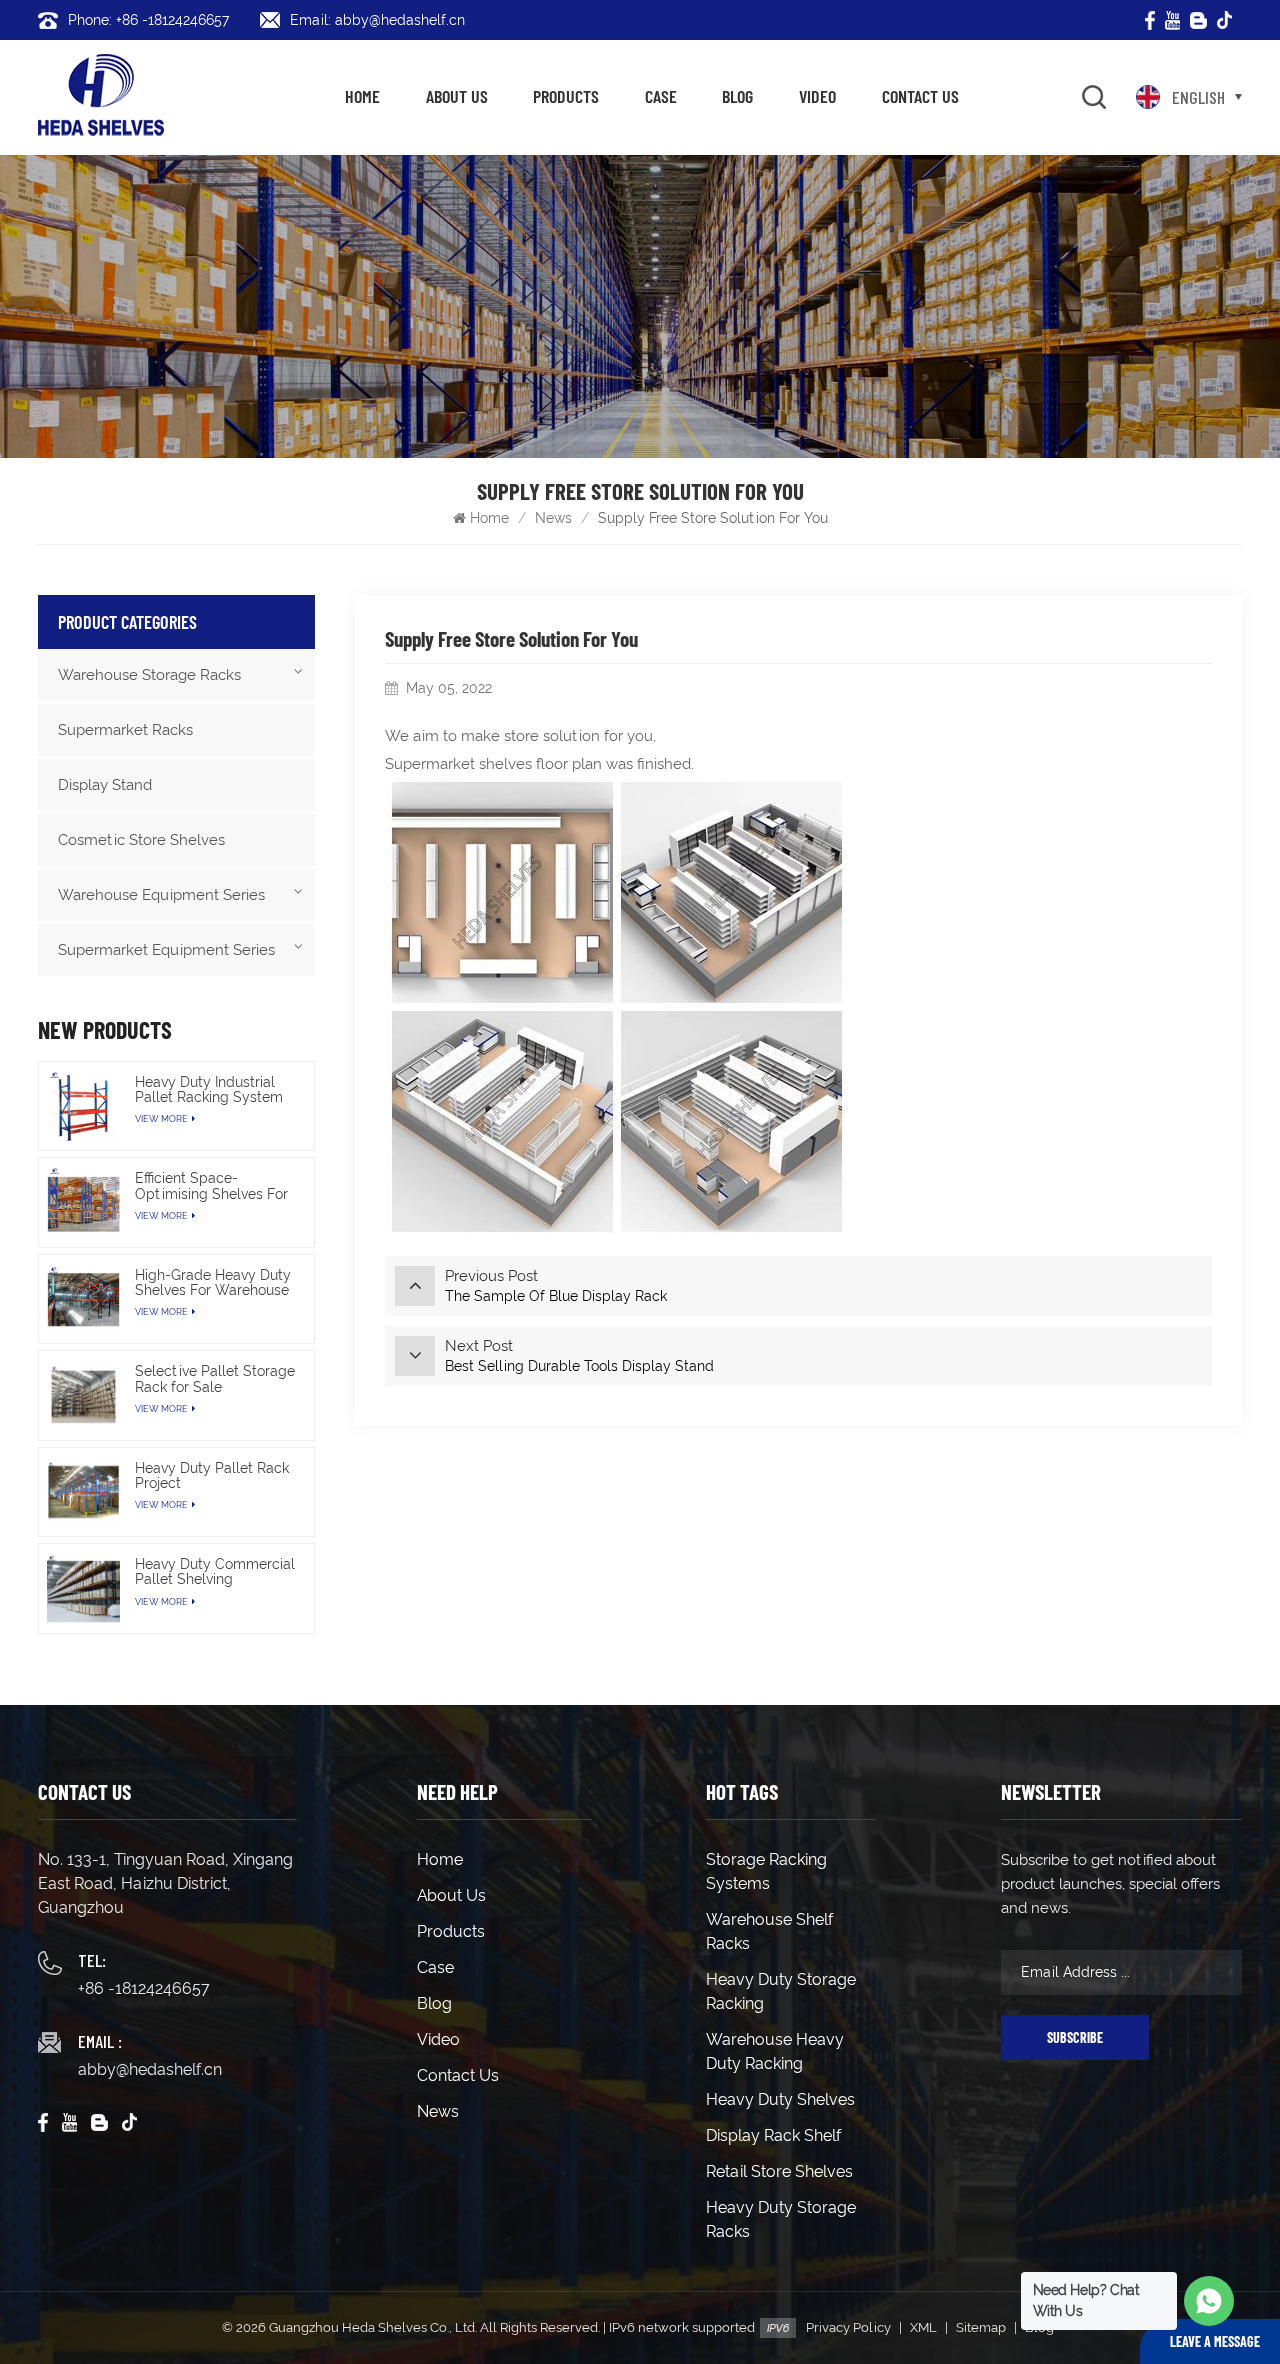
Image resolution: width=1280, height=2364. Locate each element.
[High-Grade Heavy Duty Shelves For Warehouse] (83, 1299)
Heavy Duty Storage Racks (781, 2219)
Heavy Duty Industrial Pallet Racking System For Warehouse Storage (212, 1090)
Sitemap (981, 2327)
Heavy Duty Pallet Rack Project (212, 1476)
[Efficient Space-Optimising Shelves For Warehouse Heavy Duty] (83, 1202)
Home (362, 96)
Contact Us (920, 96)
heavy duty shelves (780, 2099)
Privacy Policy (848, 2327)
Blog (737, 96)
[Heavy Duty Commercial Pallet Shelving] (83, 1588)
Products (566, 96)
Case (661, 96)
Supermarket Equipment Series (166, 950)
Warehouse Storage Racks (149, 675)
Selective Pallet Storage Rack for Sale (215, 1379)
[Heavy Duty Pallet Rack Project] (83, 1492)
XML (923, 2327)
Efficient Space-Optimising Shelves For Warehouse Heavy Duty (212, 1186)
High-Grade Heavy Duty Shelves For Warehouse (213, 1283)
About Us (457, 96)
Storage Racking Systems (766, 1871)
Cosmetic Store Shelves (141, 840)
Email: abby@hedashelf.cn (377, 20)
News (553, 518)
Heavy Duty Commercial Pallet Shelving (215, 1572)
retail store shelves (779, 2171)
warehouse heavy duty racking (775, 2051)
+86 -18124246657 (144, 1988)
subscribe (1075, 2037)
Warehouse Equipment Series (161, 895)
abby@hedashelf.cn (150, 2069)
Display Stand (105, 785)
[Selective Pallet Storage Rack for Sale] (83, 1395)
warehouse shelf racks (769, 1931)
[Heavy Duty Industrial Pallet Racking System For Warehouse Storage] (83, 1106)
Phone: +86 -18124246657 (148, 20)
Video (817, 96)
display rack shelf (773, 2135)
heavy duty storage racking (781, 1991)
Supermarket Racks (125, 730)
